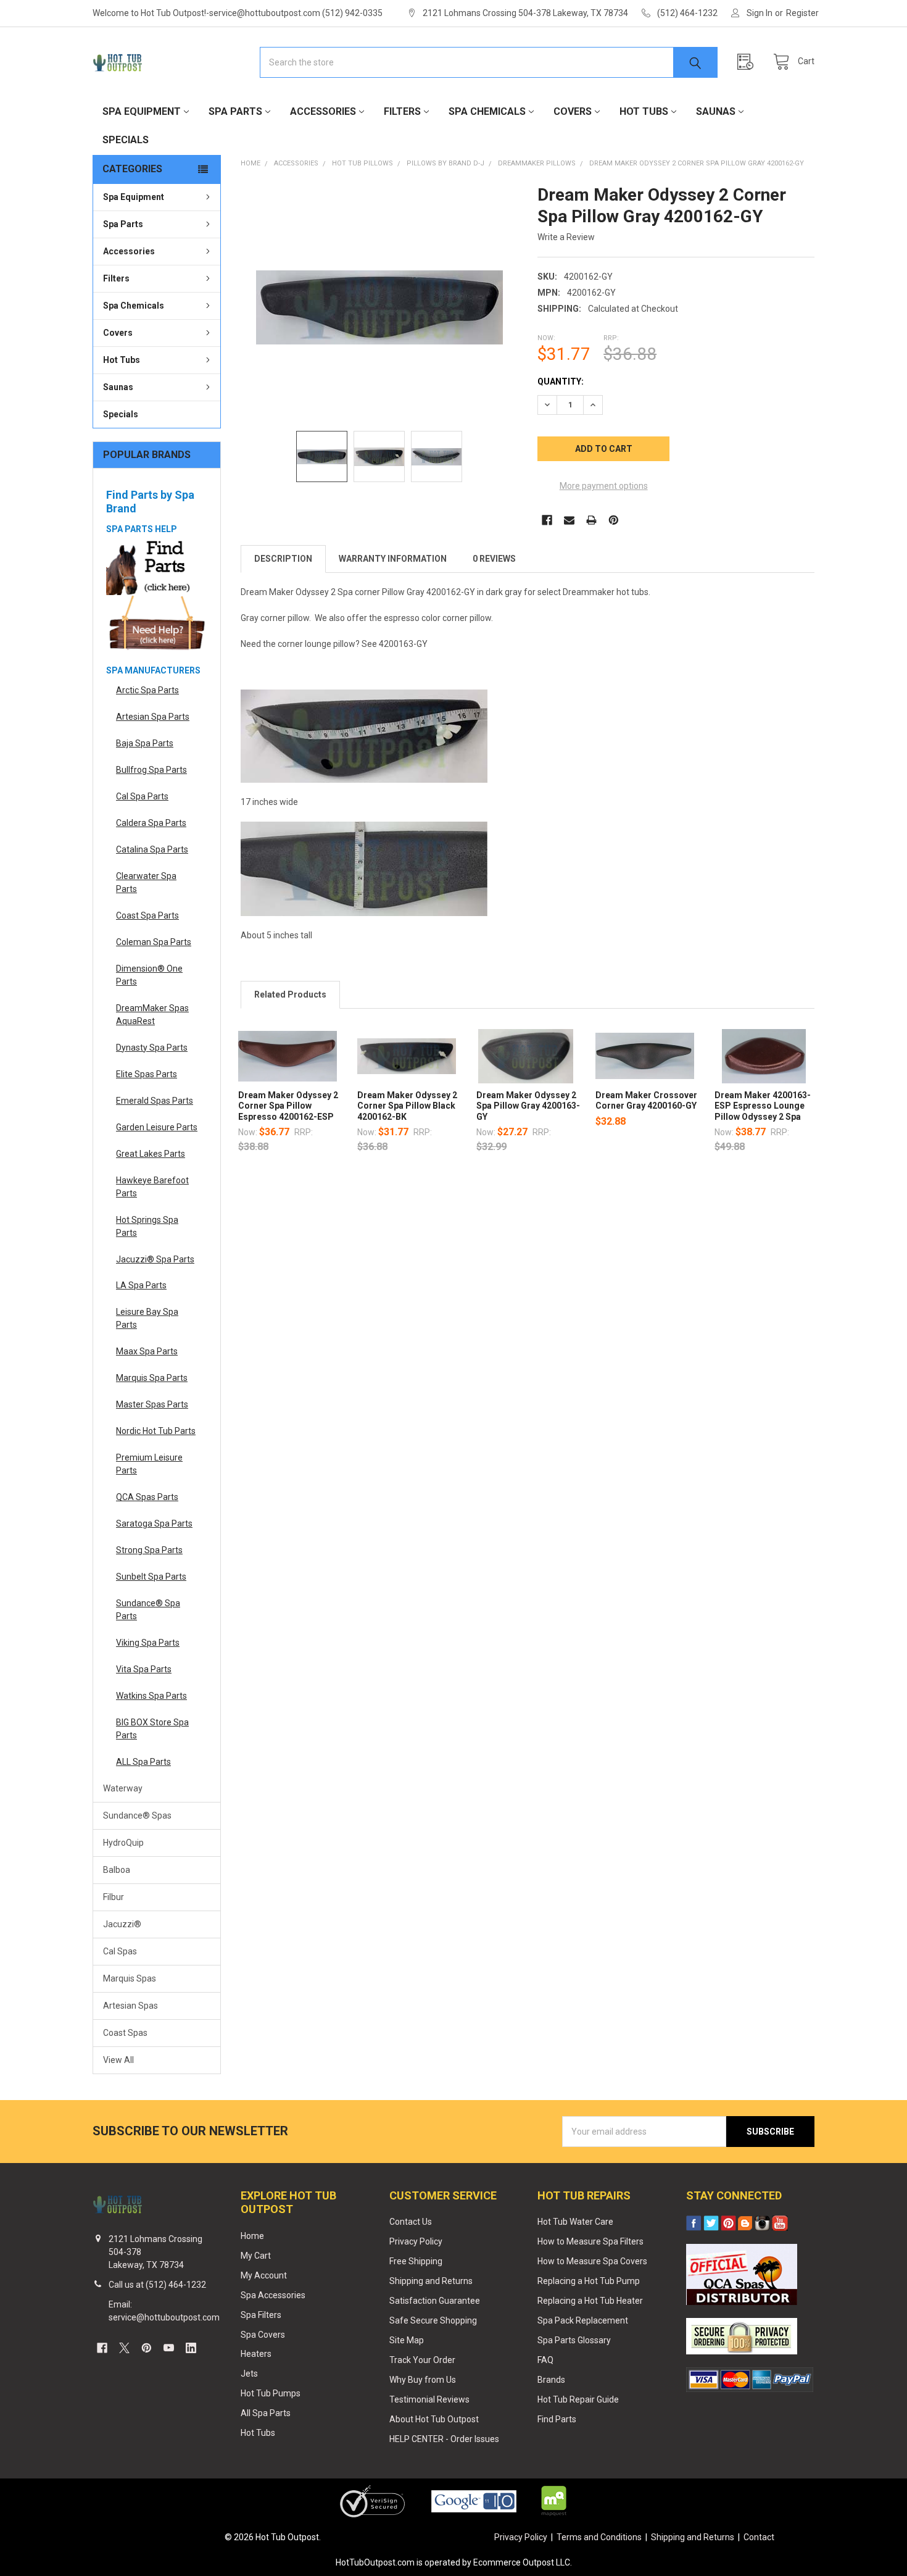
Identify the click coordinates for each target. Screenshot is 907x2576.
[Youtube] (169, 2348)
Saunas (716, 111)
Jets (249, 2374)
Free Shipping (416, 2261)
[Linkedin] (191, 2348)
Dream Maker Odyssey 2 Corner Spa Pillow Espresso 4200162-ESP (288, 1106)
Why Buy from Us (423, 2380)
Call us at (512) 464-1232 (157, 2285)
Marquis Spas (130, 1978)
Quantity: (561, 381)
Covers (573, 111)
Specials (126, 140)
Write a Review (566, 237)
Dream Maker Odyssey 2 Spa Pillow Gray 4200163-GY (528, 1106)
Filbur (114, 1897)
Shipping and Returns (431, 2281)
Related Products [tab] (290, 994)
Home (252, 2236)
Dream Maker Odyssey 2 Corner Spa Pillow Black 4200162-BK (407, 1106)
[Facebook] (547, 520)
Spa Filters (261, 2315)
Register (802, 13)
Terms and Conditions (599, 2537)
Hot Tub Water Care (575, 2222)
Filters (402, 111)
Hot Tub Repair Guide (578, 2399)
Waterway (123, 1788)
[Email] (569, 520)
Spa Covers (263, 2335)
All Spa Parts (266, 2413)
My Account (264, 2275)
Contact (759, 2537)
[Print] (591, 520)
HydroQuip (123, 1843)
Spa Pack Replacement (583, 2320)
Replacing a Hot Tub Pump (589, 2281)
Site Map (407, 2340)
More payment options (604, 486)
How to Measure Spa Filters (590, 2241)
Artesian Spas (130, 2006)
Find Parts (557, 2419)
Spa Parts (235, 111)
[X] (124, 2348)
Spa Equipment (142, 111)
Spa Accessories (273, 2295)
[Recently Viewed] (748, 62)
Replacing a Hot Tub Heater (590, 2301)
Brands (551, 2380)
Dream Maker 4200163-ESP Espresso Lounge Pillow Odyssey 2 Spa (763, 1106)
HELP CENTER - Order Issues (444, 2439)
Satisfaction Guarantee (435, 2301)
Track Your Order (422, 2360)
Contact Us (411, 2222)
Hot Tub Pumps (271, 2393)
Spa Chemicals (487, 111)
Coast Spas (125, 2033)
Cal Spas (120, 1951)
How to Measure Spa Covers (592, 2261)
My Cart (256, 2256)
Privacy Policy (416, 2241)
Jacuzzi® (122, 1924)
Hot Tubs (644, 111)
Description (283, 559)
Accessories (323, 111)
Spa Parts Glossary (574, 2340)
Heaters (256, 2354)
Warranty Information (393, 559)
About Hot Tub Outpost (434, 2419)
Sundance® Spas (137, 1815)
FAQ (545, 2360)
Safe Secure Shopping (433, 2320)
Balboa (117, 1870)
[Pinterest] (614, 520)
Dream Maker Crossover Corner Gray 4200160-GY (646, 1101)
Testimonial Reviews (429, 2399)
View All (118, 2060)
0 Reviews (494, 559)
